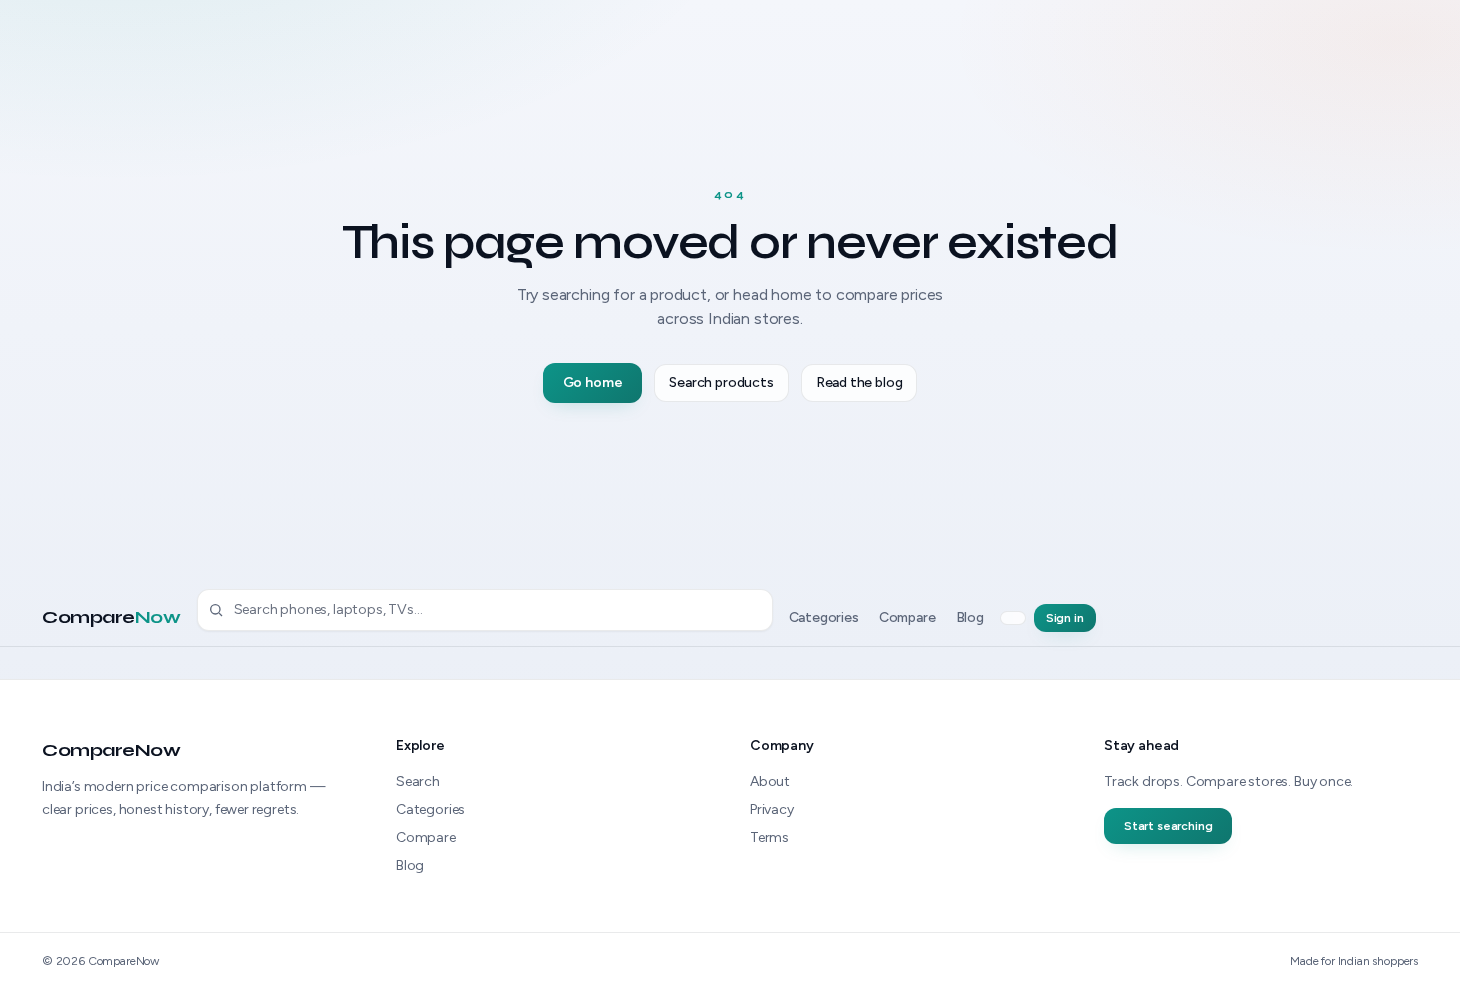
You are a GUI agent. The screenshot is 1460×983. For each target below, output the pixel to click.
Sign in (1065, 618)
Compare (111, 617)
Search (418, 781)
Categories (824, 617)
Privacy (772, 809)
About (770, 781)
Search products (721, 382)
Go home (593, 382)
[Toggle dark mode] (1013, 618)
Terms (769, 837)
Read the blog (859, 382)
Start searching (1168, 826)
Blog (970, 617)
